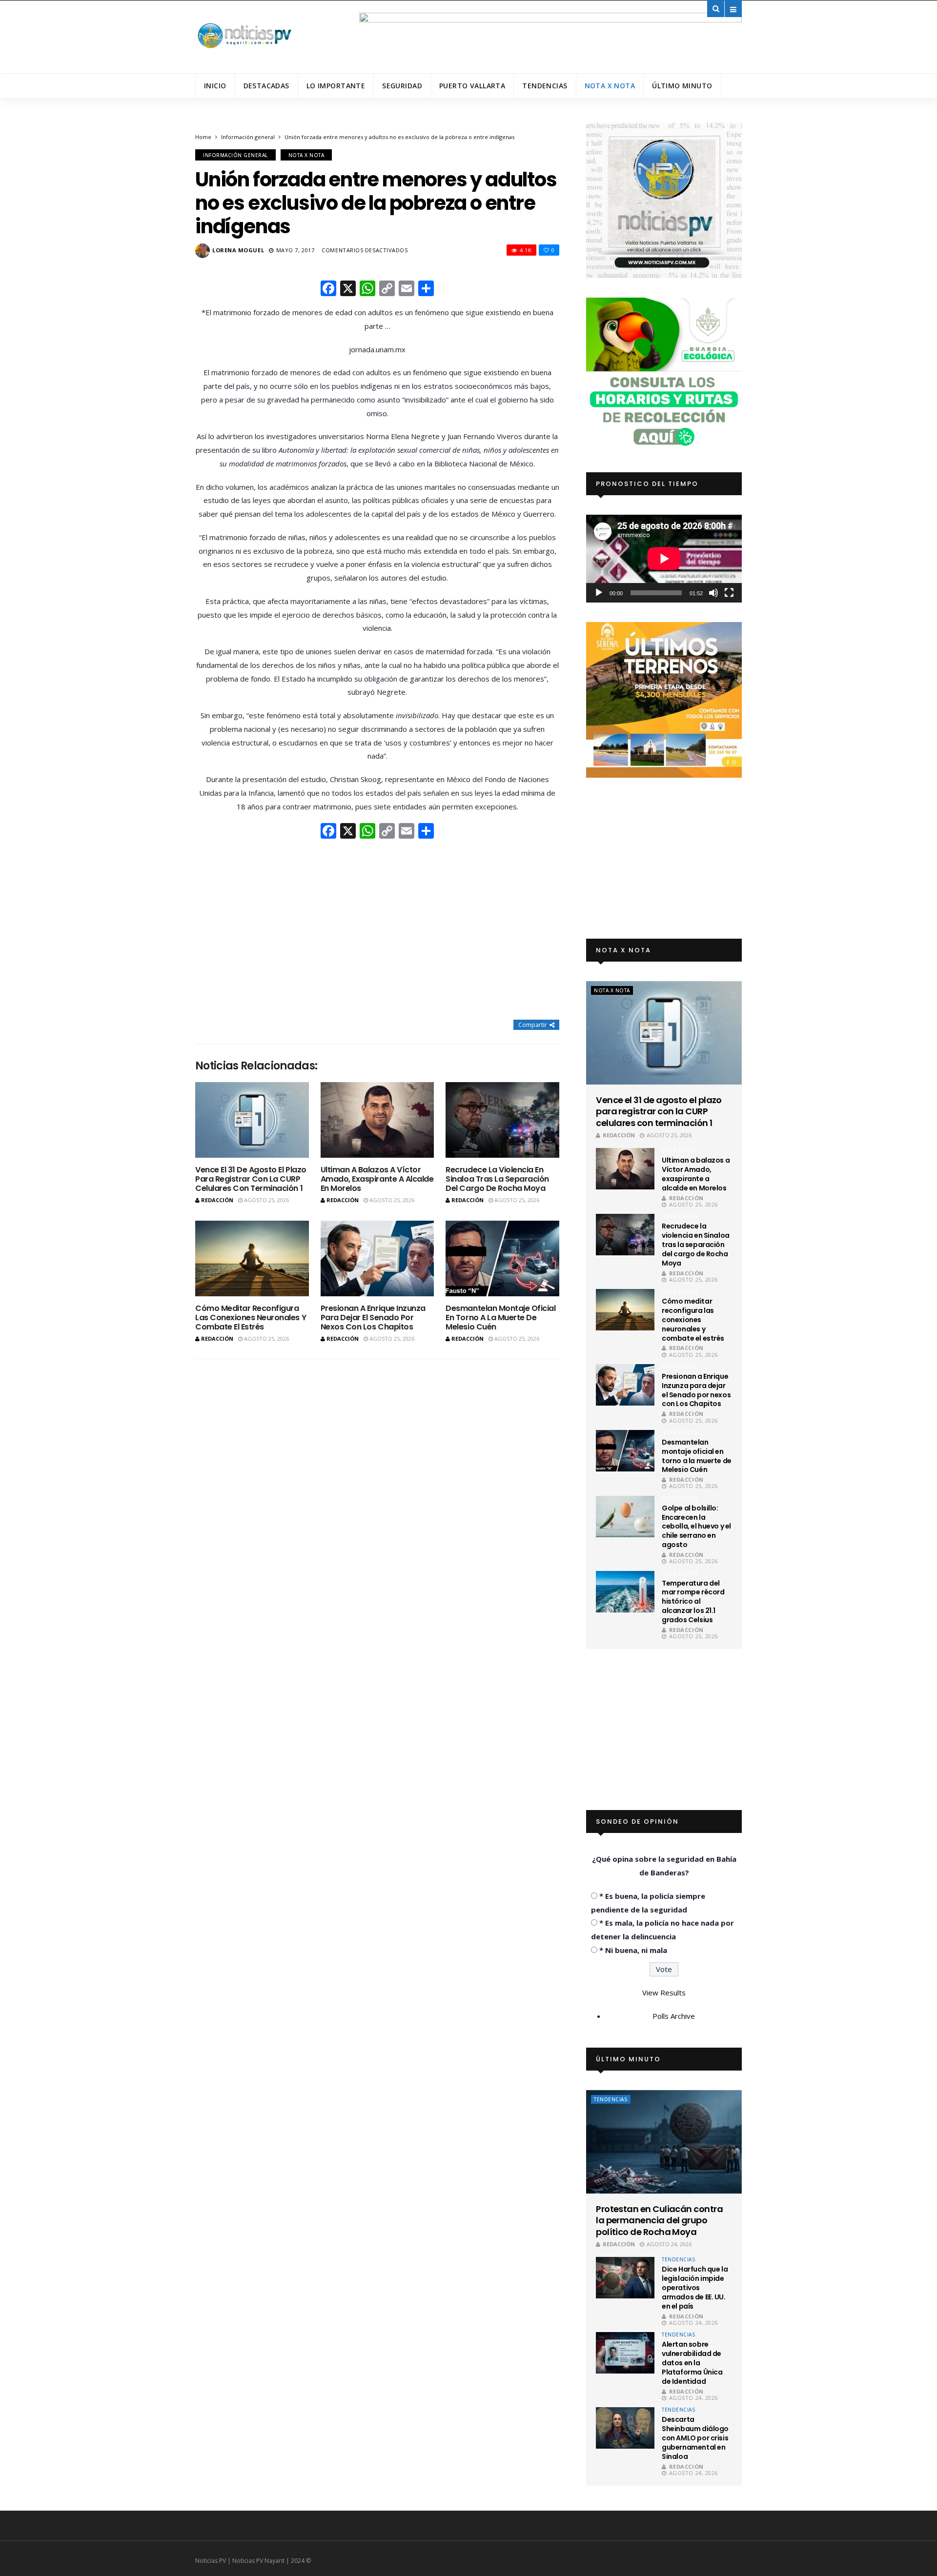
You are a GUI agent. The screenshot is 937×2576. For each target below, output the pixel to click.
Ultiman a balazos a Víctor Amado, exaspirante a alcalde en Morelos (377, 1179)
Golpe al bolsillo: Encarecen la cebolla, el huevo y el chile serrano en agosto (696, 1527)
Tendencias (545, 86)
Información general (248, 137)
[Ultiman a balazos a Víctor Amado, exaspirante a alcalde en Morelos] (377, 1120)
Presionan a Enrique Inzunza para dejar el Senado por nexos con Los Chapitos (373, 1318)
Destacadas (266, 86)
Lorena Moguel (238, 250)
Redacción (217, 1200)
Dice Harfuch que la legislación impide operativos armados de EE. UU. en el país (695, 2288)
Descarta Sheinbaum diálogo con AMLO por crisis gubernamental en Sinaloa (695, 2438)
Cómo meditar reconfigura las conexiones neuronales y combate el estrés (251, 1318)
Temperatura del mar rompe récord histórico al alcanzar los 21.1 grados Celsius (693, 1602)
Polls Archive (674, 2016)
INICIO (215, 86)
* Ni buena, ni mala (633, 1950)
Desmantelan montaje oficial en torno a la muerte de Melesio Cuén (500, 1318)
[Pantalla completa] (729, 593)
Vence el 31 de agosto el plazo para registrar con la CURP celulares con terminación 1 (251, 1179)
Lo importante (336, 86)
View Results (664, 1992)
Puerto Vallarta (472, 86)
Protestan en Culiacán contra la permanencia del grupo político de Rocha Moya (659, 2220)
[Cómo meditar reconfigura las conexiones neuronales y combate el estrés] (252, 1258)
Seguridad (402, 86)
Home (203, 137)
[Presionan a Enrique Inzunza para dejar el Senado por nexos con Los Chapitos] (377, 1258)
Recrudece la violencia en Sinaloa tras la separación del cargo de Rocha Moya (497, 1179)
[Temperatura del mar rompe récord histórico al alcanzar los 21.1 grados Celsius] (625, 1592)
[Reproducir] (599, 593)
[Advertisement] (377, 930)
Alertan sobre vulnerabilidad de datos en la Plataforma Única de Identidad (692, 2363)
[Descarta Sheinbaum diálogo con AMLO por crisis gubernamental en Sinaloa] (625, 2428)
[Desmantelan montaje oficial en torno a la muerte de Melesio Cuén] (502, 1258)
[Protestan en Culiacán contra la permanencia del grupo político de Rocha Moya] (664, 2142)
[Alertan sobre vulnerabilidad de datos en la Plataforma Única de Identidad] (625, 2353)
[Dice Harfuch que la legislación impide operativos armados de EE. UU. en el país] (625, 2278)
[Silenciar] (713, 593)
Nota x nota (610, 86)
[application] (664, 558)
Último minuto (682, 86)
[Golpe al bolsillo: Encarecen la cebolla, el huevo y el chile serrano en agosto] (625, 1517)
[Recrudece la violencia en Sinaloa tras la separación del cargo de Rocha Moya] (502, 1120)
